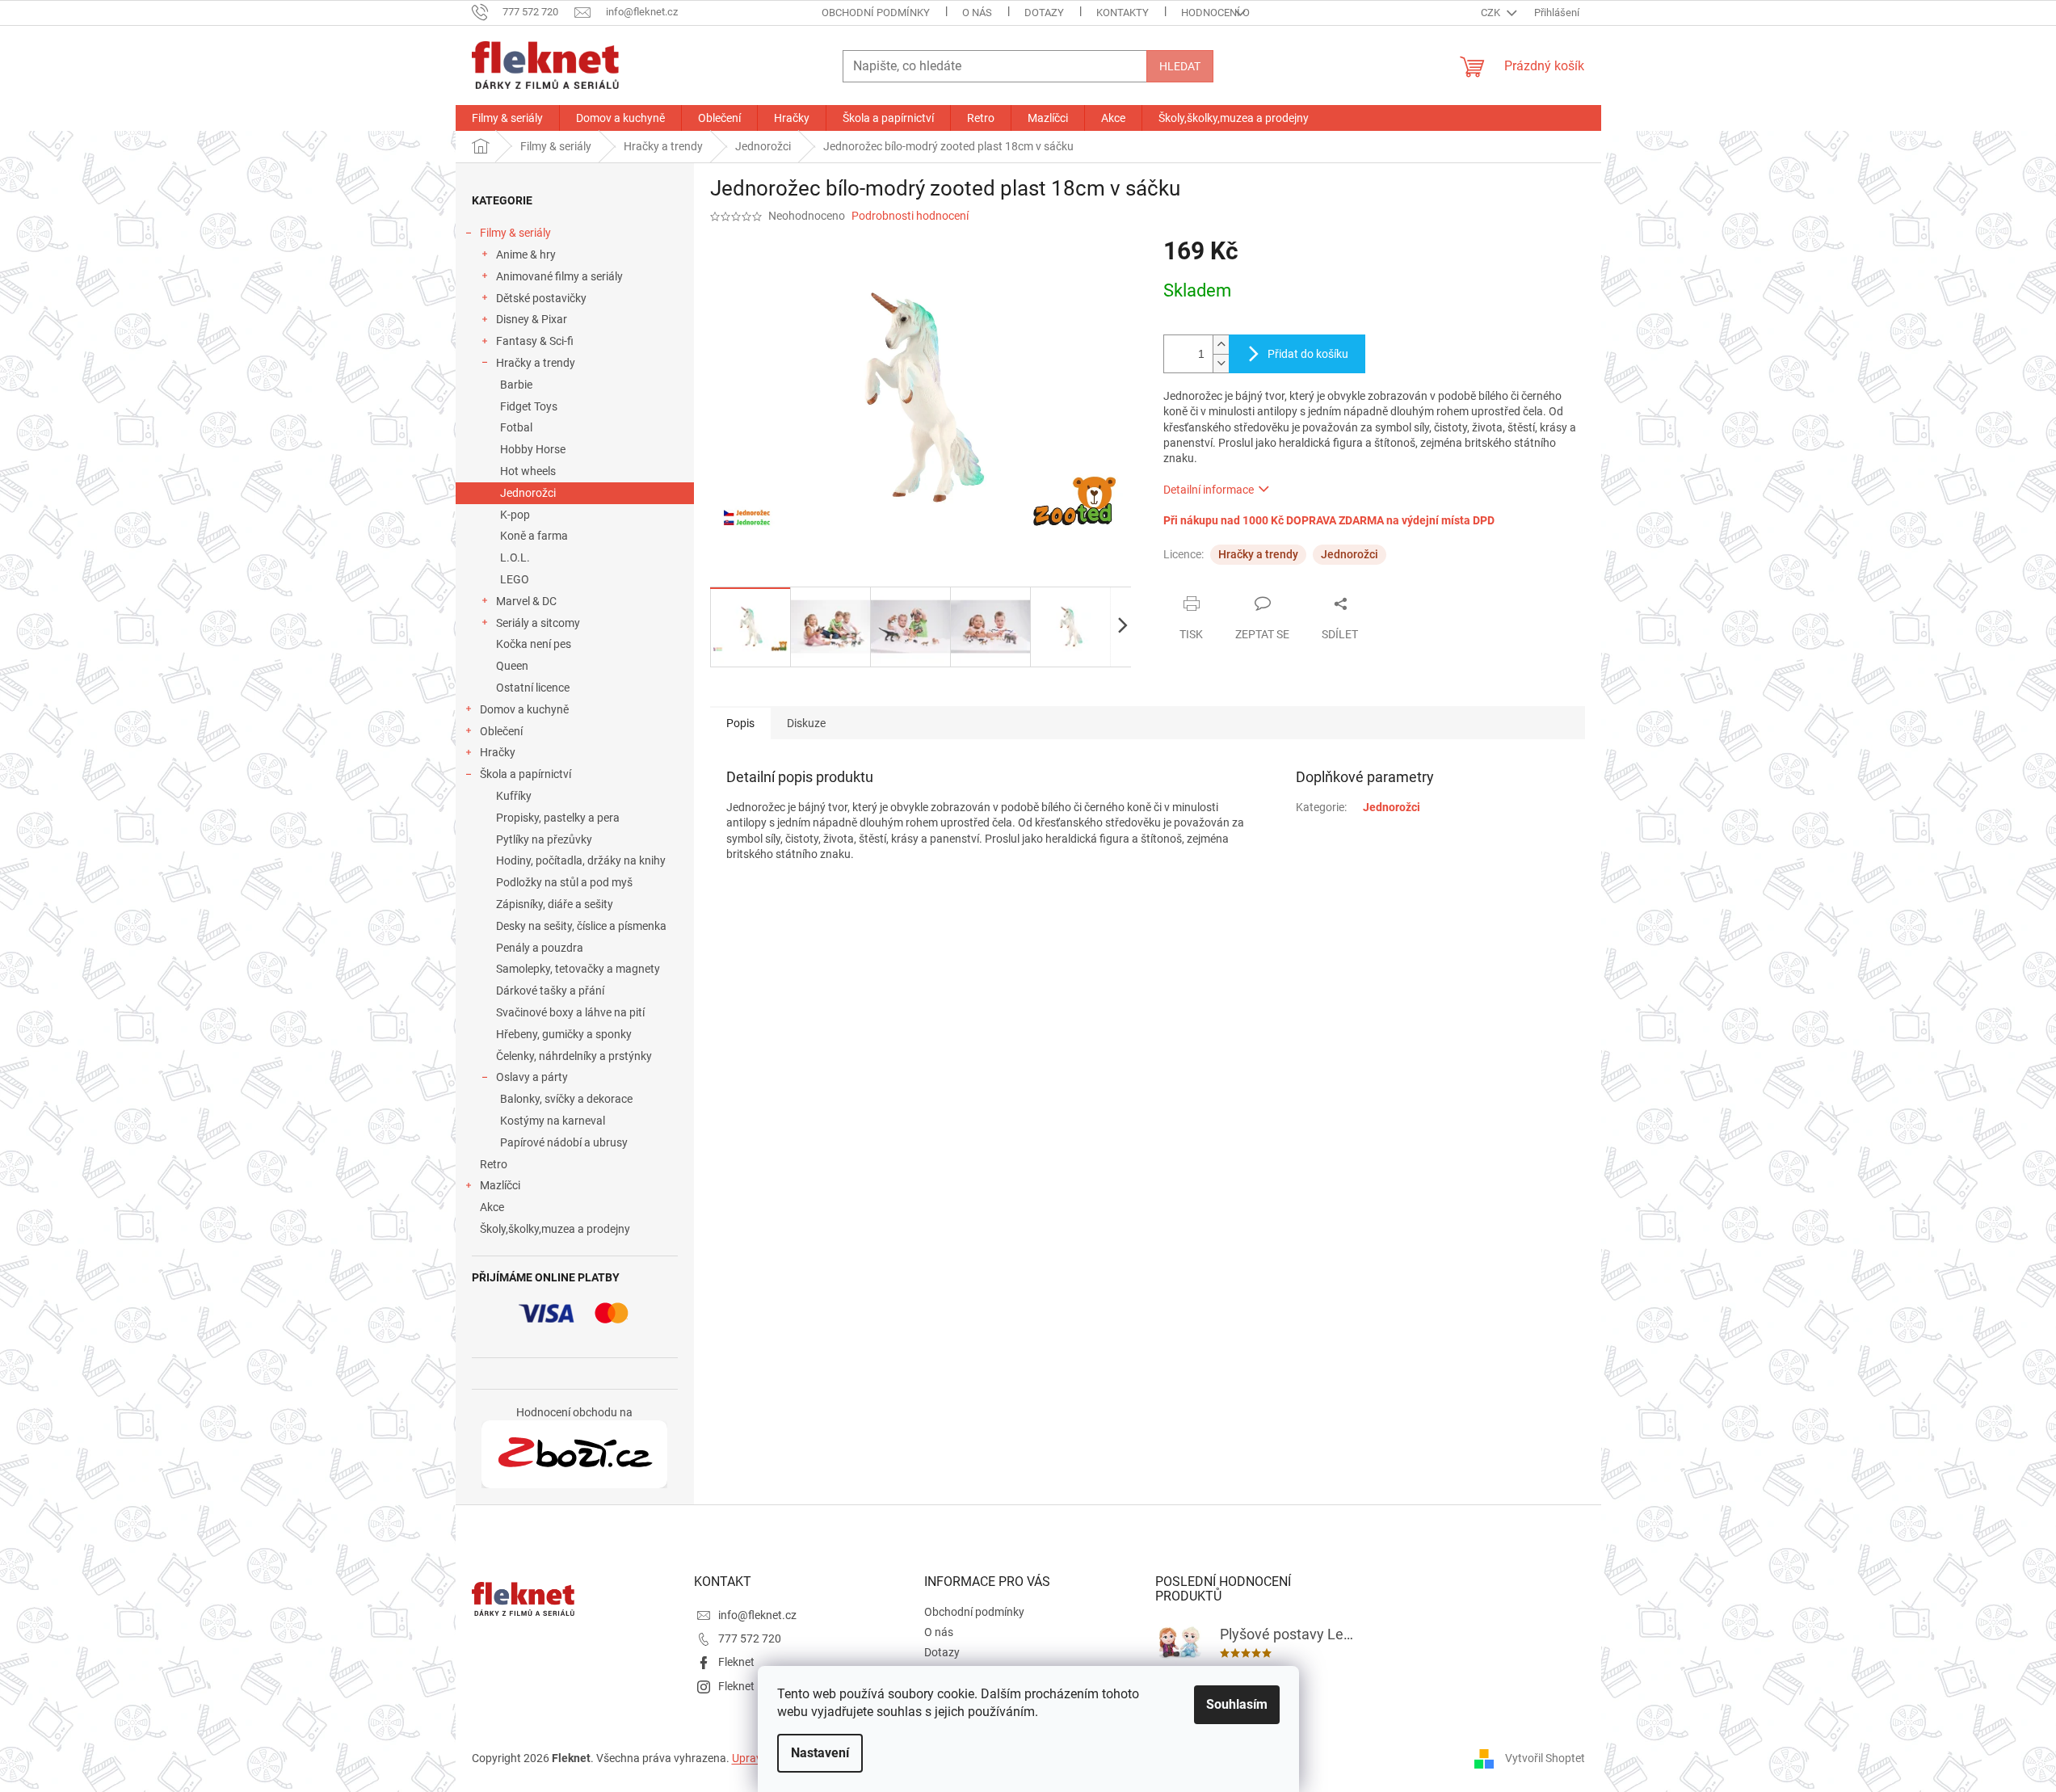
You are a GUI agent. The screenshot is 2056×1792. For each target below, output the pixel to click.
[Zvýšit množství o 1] (1221, 345)
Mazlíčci (500, 1185)
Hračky (498, 752)
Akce (492, 1207)
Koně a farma (534, 536)
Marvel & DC (526, 601)
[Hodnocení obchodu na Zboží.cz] (574, 1454)
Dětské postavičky (541, 298)
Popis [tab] (740, 723)
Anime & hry (526, 254)
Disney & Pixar (532, 319)
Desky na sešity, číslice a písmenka (581, 926)
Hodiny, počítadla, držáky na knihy (581, 860)
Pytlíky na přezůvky (544, 839)
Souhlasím (1237, 1704)
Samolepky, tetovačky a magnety (578, 969)
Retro (494, 1164)
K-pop (515, 515)
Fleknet (736, 1662)
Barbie (516, 385)
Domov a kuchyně (524, 709)
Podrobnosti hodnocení (910, 216)
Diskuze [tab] (806, 723)
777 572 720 (750, 1638)
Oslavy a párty (532, 1077)
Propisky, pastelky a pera (558, 818)
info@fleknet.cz (757, 1615)
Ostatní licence (533, 688)
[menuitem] (507, 118)
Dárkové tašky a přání (550, 991)
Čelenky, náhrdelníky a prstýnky (574, 1056)
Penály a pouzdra (540, 948)
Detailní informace (1209, 490)
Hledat (1180, 66)
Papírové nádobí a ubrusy (564, 1142)
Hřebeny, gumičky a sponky (564, 1034)
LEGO (515, 579)
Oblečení (501, 731)
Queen (512, 666)
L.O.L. (515, 557)
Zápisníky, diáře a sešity (555, 904)
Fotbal (516, 427)
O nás (977, 13)
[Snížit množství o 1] (1221, 363)
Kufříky (514, 796)
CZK (1492, 13)
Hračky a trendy (536, 363)
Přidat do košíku (1308, 354)
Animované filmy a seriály (559, 276)
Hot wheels (528, 471)
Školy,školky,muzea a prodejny (555, 1229)
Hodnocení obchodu (1236, 13)
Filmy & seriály (515, 233)
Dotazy (1044, 13)
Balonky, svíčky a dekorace (566, 1099)
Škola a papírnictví (526, 774)
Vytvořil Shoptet (1545, 1758)
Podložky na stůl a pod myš (564, 882)
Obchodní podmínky (876, 13)
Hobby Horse (533, 449)
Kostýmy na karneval (553, 1121)
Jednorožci (528, 493)
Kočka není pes (534, 644)
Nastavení (820, 1753)
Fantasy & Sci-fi (535, 341)
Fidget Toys (529, 406)
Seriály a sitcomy (538, 623)
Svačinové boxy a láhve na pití (570, 1012)
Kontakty (1123, 13)
